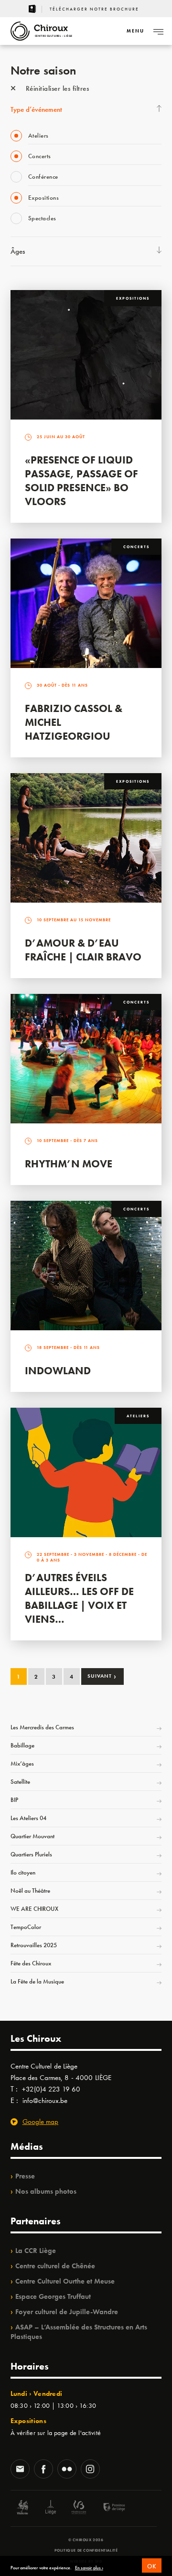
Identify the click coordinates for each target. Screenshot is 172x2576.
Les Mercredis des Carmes (42, 1727)
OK (152, 2566)
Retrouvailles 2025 (34, 1945)
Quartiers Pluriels (31, 1854)
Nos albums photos (46, 2191)
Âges (18, 251)
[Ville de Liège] (51, 2508)
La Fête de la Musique (37, 1981)
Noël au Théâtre (30, 1891)
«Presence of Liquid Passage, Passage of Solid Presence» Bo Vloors (81, 481)
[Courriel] (20, 2470)
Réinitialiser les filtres (56, 88)
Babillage (22, 1745)
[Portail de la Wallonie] (22, 2508)
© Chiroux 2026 (86, 2540)
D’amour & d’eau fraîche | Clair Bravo (83, 950)
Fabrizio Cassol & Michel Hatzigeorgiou (74, 722)
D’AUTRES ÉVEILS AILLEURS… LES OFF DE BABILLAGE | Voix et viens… (79, 1598)
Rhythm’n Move (69, 1164)
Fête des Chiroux (31, 1963)
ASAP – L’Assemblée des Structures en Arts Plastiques (79, 2332)
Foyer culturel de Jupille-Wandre (67, 2312)
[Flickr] (67, 2470)
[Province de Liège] (107, 2508)
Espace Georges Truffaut (53, 2296)
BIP (14, 1800)
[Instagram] (90, 2470)
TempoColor (26, 1927)
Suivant (102, 1676)
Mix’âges (22, 1763)
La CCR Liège (36, 2251)
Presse (25, 2176)
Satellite (20, 1782)
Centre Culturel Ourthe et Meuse (65, 2281)
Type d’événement (36, 109)
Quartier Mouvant (32, 1836)
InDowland (58, 1371)
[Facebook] (43, 2470)
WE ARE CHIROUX (34, 1909)
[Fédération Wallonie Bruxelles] (79, 2508)
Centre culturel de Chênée (55, 2266)
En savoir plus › (89, 2568)
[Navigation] (158, 31)
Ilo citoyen (23, 1872)
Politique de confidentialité (86, 2550)
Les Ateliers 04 (28, 1818)
